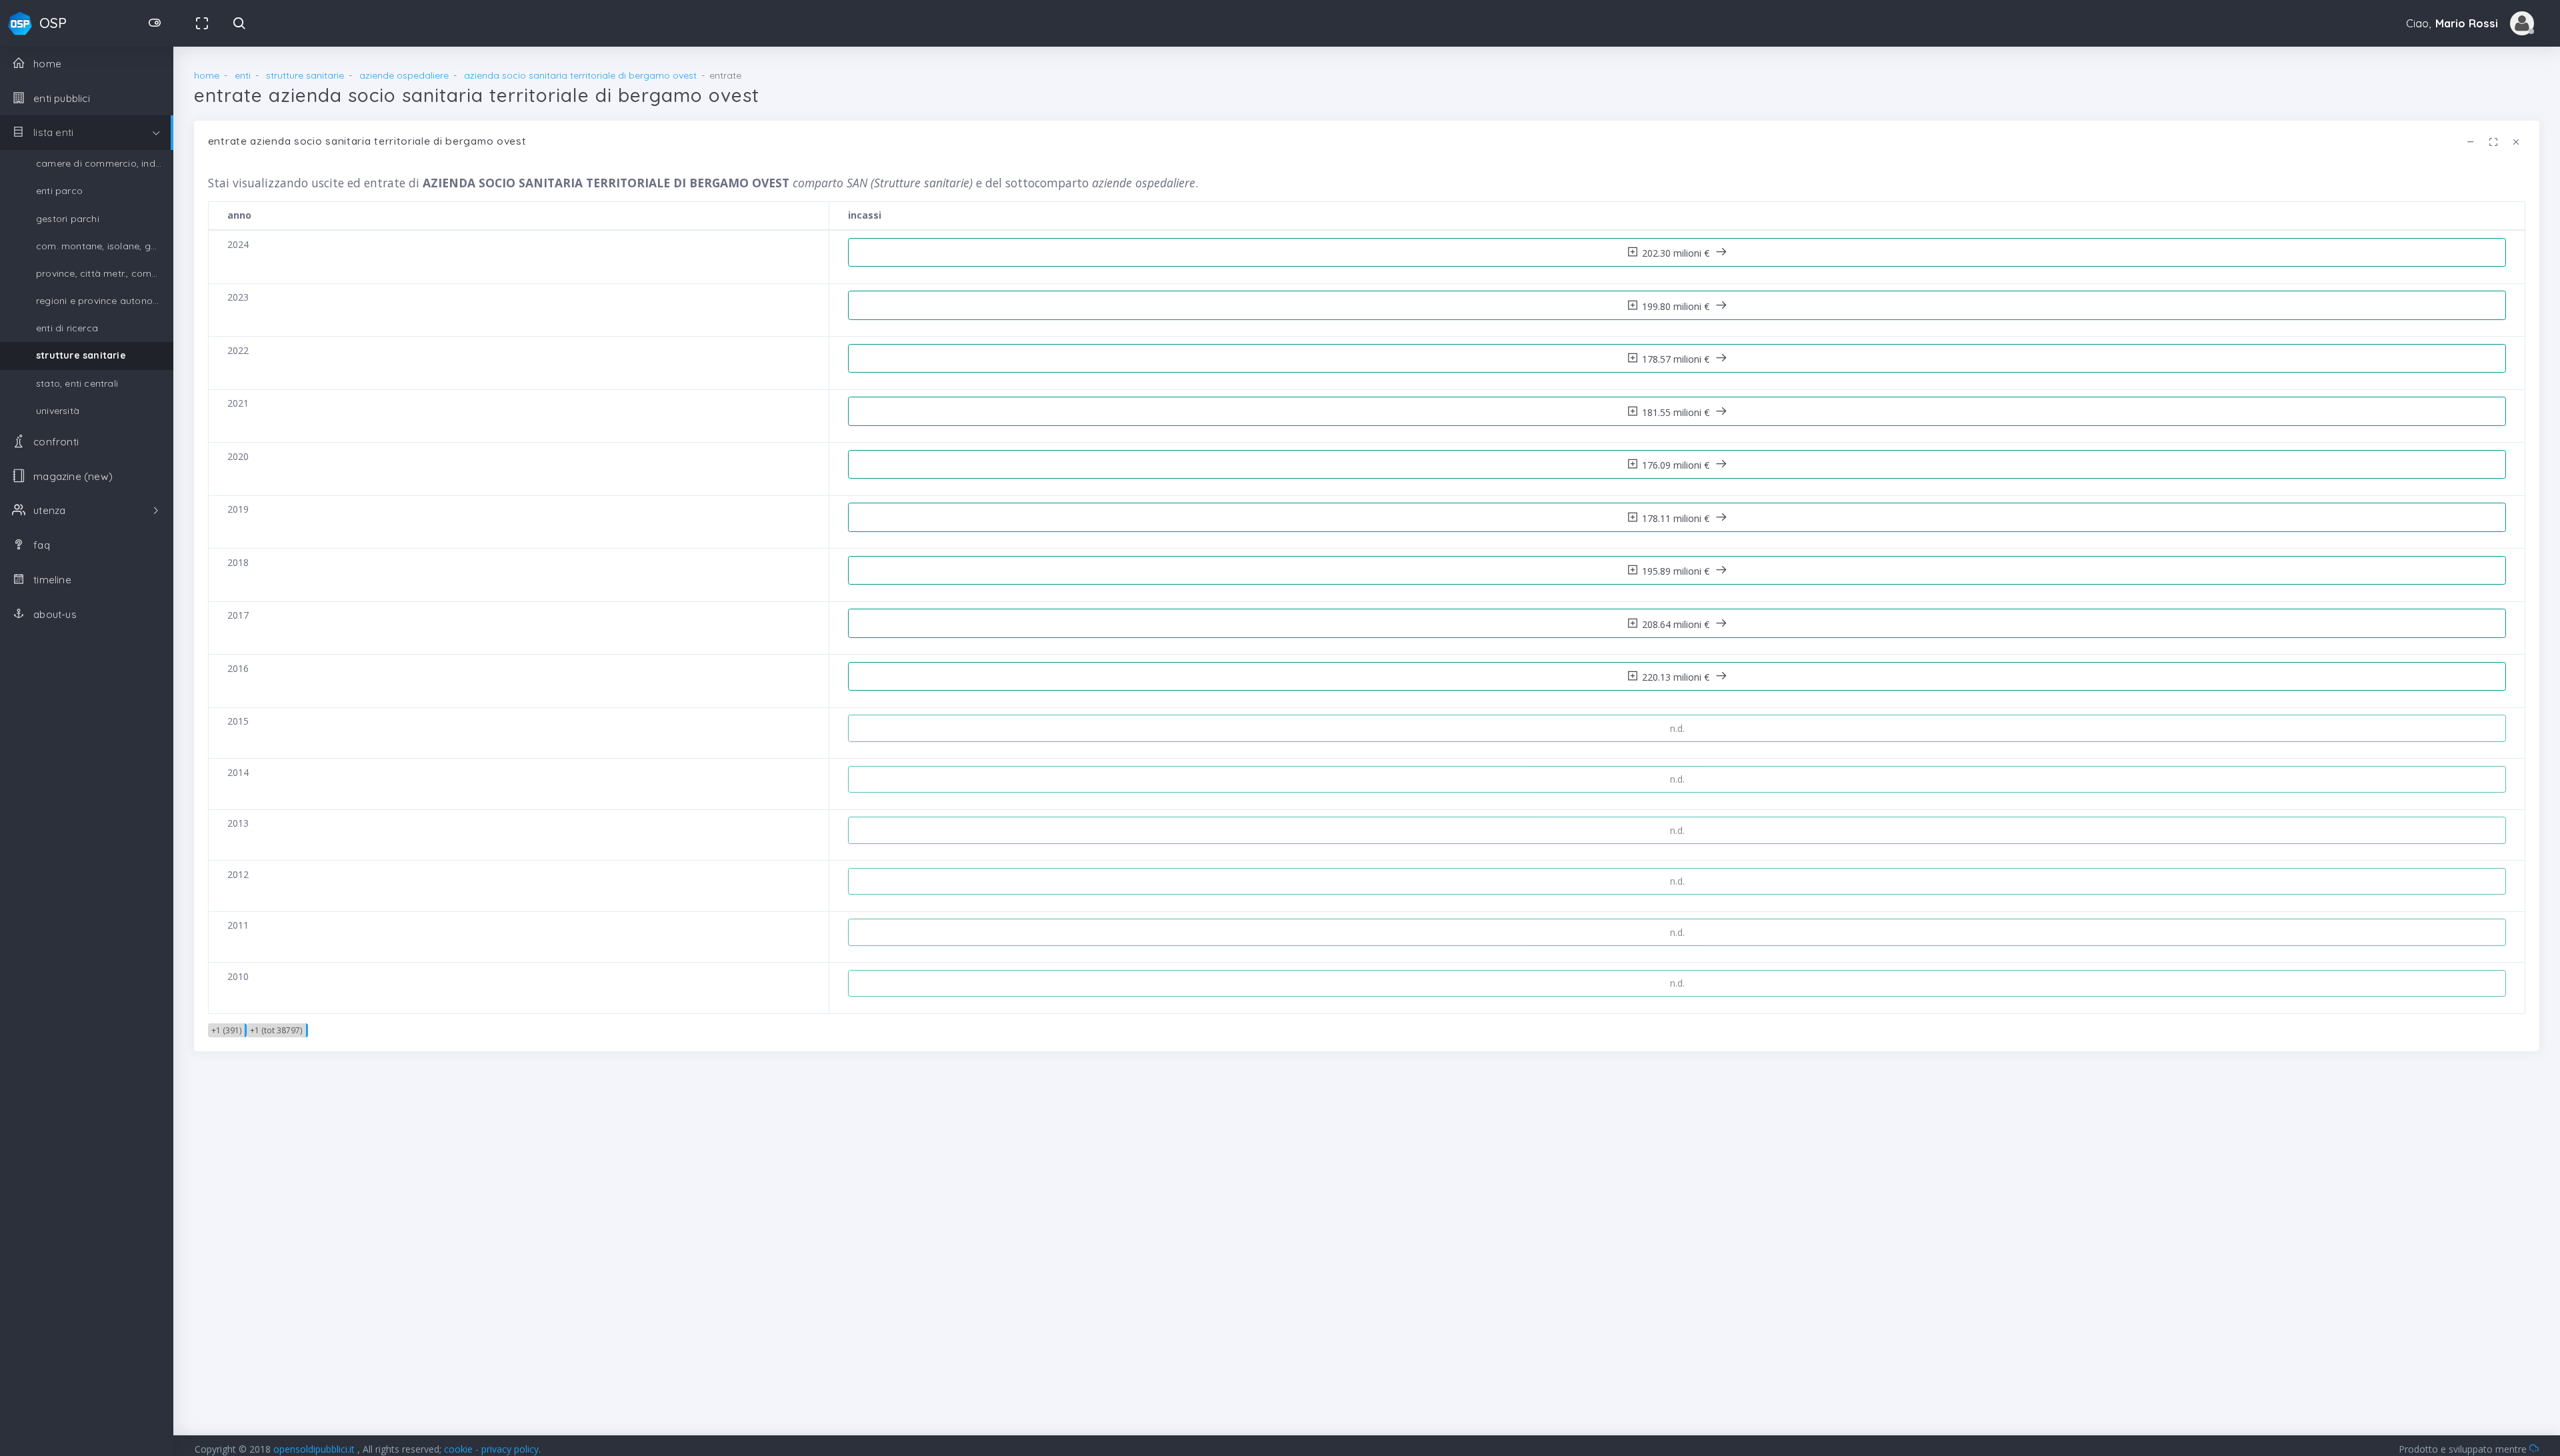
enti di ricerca (67, 328)
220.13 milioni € (1677, 677)
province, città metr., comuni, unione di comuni (105, 273)
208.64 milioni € (1677, 624)
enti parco (59, 191)
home (207, 75)
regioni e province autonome (101, 301)
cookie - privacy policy (491, 1449)
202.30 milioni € (1677, 253)
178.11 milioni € (1677, 518)
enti (243, 75)
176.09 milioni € (1677, 465)
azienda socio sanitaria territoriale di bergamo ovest (580, 75)
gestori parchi (68, 219)
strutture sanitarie (81, 355)
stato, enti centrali (77, 383)
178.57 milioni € (1677, 359)
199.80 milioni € (1677, 306)
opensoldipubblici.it (315, 1449)
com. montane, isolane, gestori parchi (105, 246)
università (58, 411)
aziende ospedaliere (404, 75)
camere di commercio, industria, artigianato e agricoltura (105, 163)
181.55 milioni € (1677, 412)
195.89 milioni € (1677, 571)
